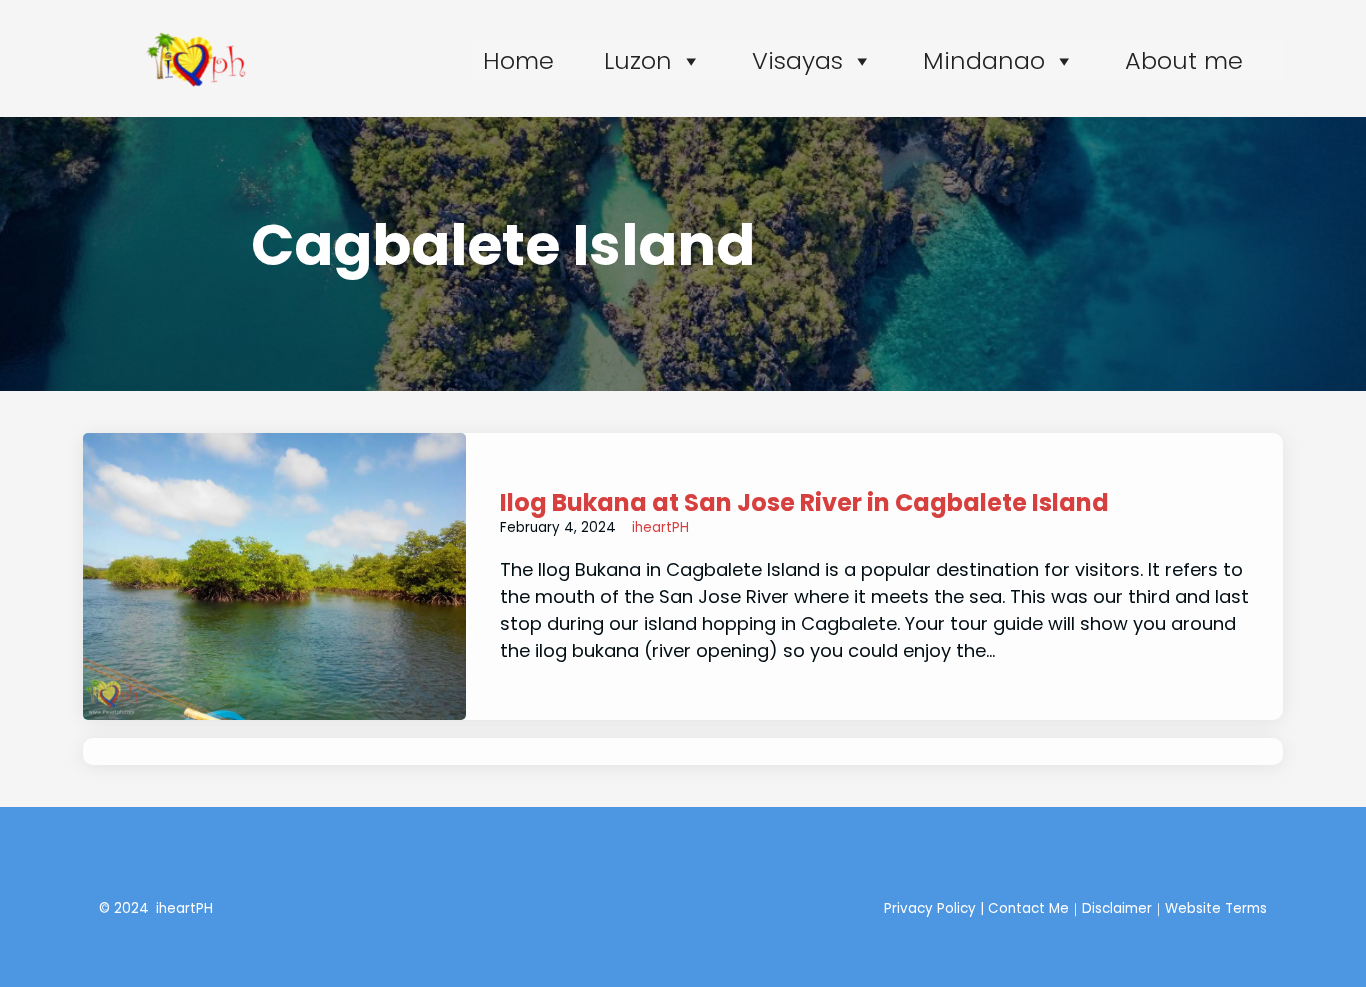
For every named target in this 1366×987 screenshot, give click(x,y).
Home (518, 60)
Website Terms (1216, 908)
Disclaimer (1117, 908)
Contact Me (1028, 908)
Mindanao (984, 60)
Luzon (638, 60)
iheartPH (660, 527)
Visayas (797, 60)
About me (1184, 60)
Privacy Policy (930, 908)
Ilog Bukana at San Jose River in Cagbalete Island (804, 503)
